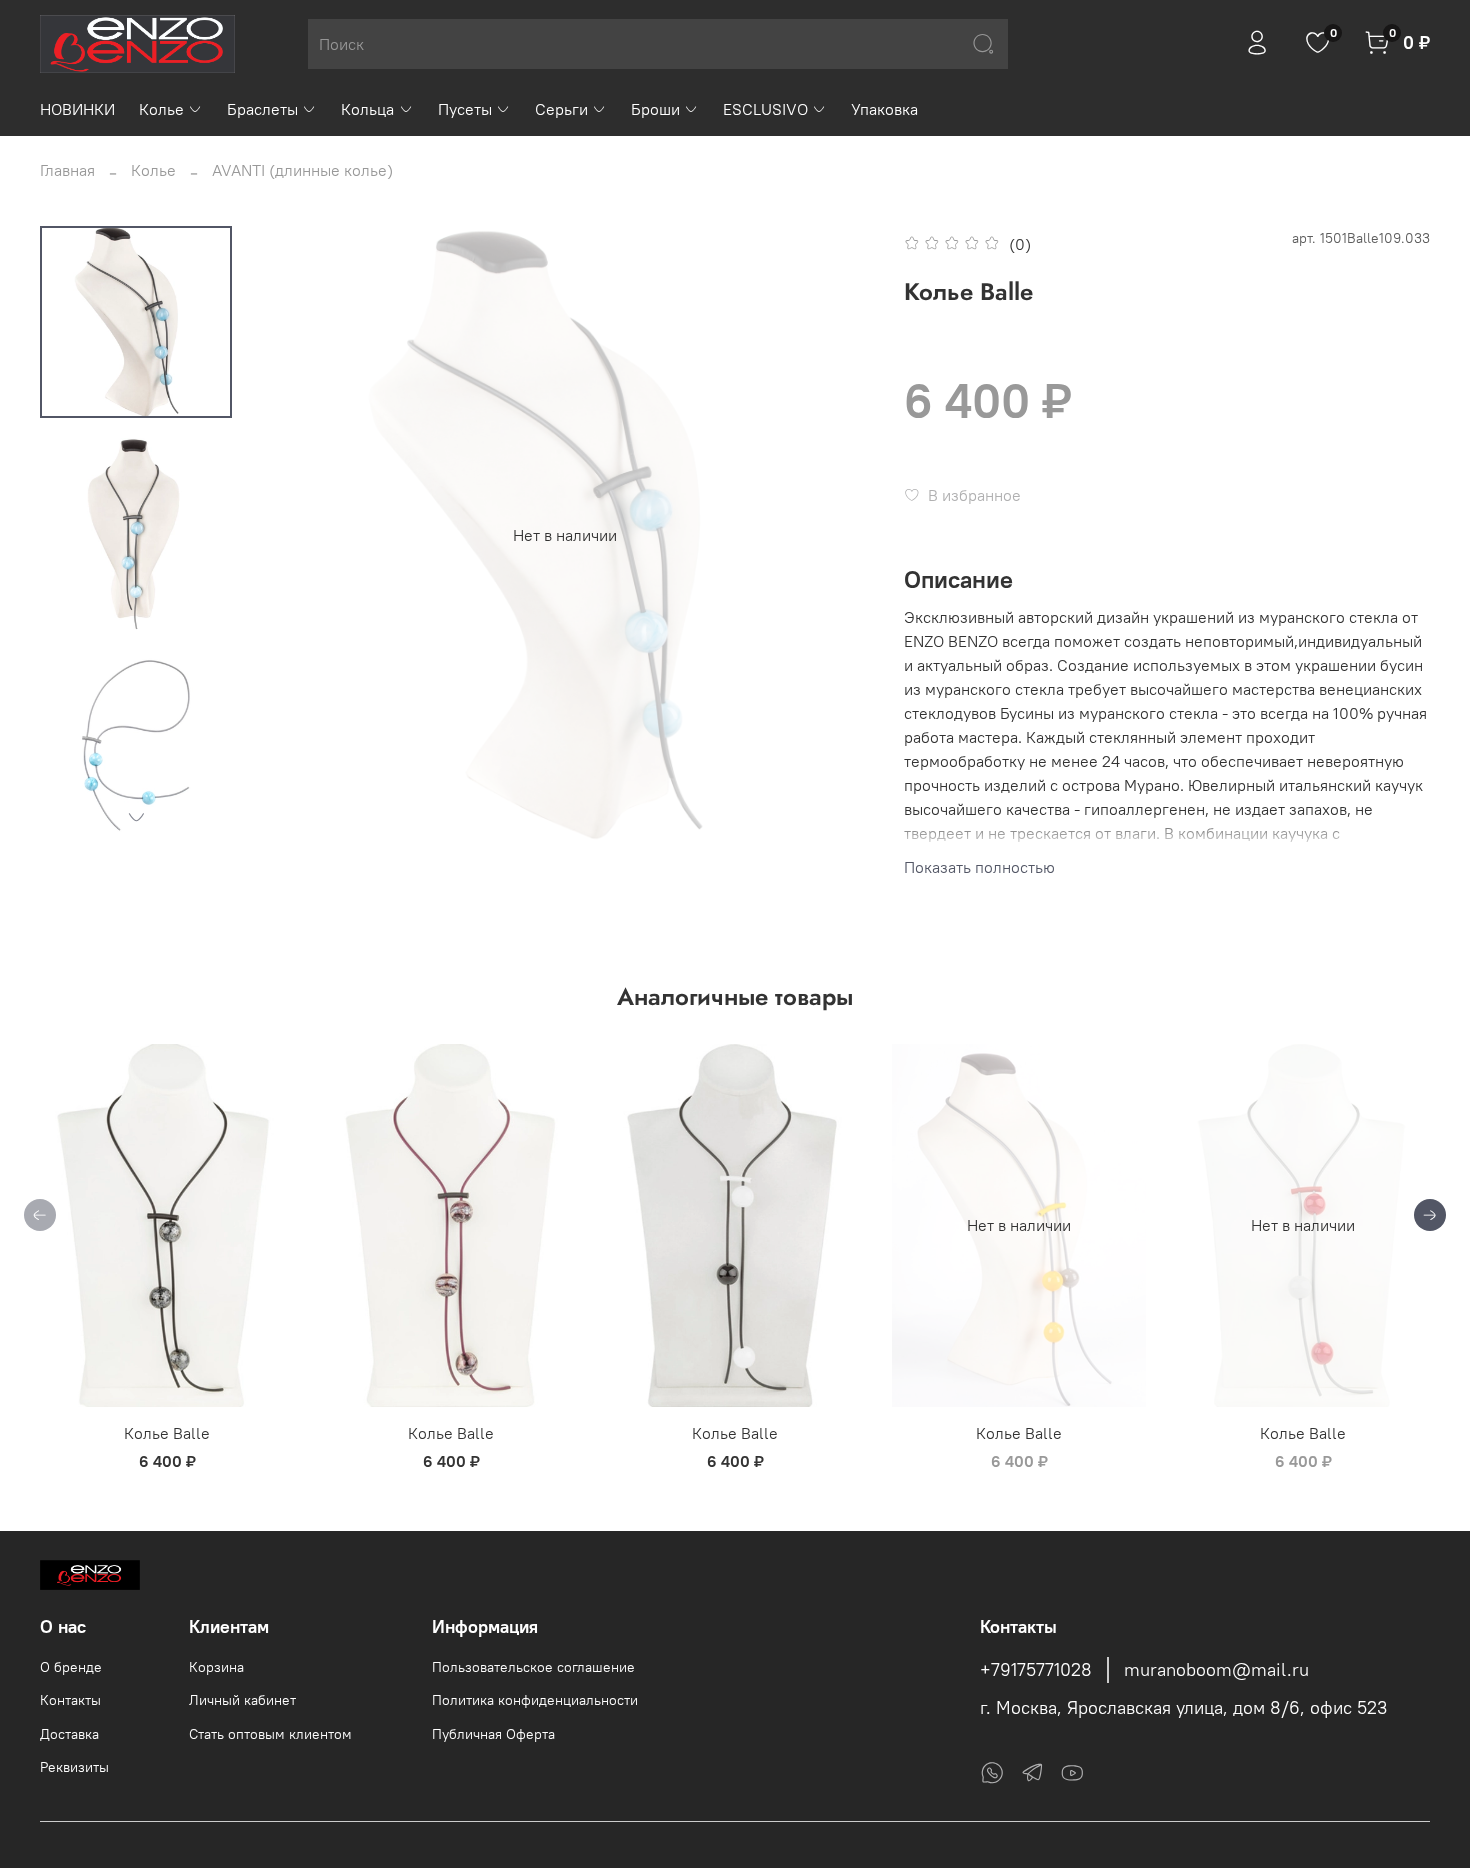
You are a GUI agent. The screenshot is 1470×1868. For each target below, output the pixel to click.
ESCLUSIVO (765, 109)
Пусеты (465, 109)
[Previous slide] (297, 535)
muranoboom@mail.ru (1216, 1670)
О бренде (71, 1667)
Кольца (367, 109)
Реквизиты (74, 1767)
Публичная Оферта (493, 1734)
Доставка (69, 1734)
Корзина (216, 1667)
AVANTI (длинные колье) (302, 170)
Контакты (70, 1700)
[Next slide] (136, 817)
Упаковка (884, 109)
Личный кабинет (242, 1700)
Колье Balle (167, 1433)
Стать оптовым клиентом (270, 1734)
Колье (161, 109)
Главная (67, 170)
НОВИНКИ (77, 109)
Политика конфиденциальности (535, 1700)
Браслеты (262, 109)
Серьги (561, 109)
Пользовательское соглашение (533, 1667)
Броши (655, 109)
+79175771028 (1036, 1670)
